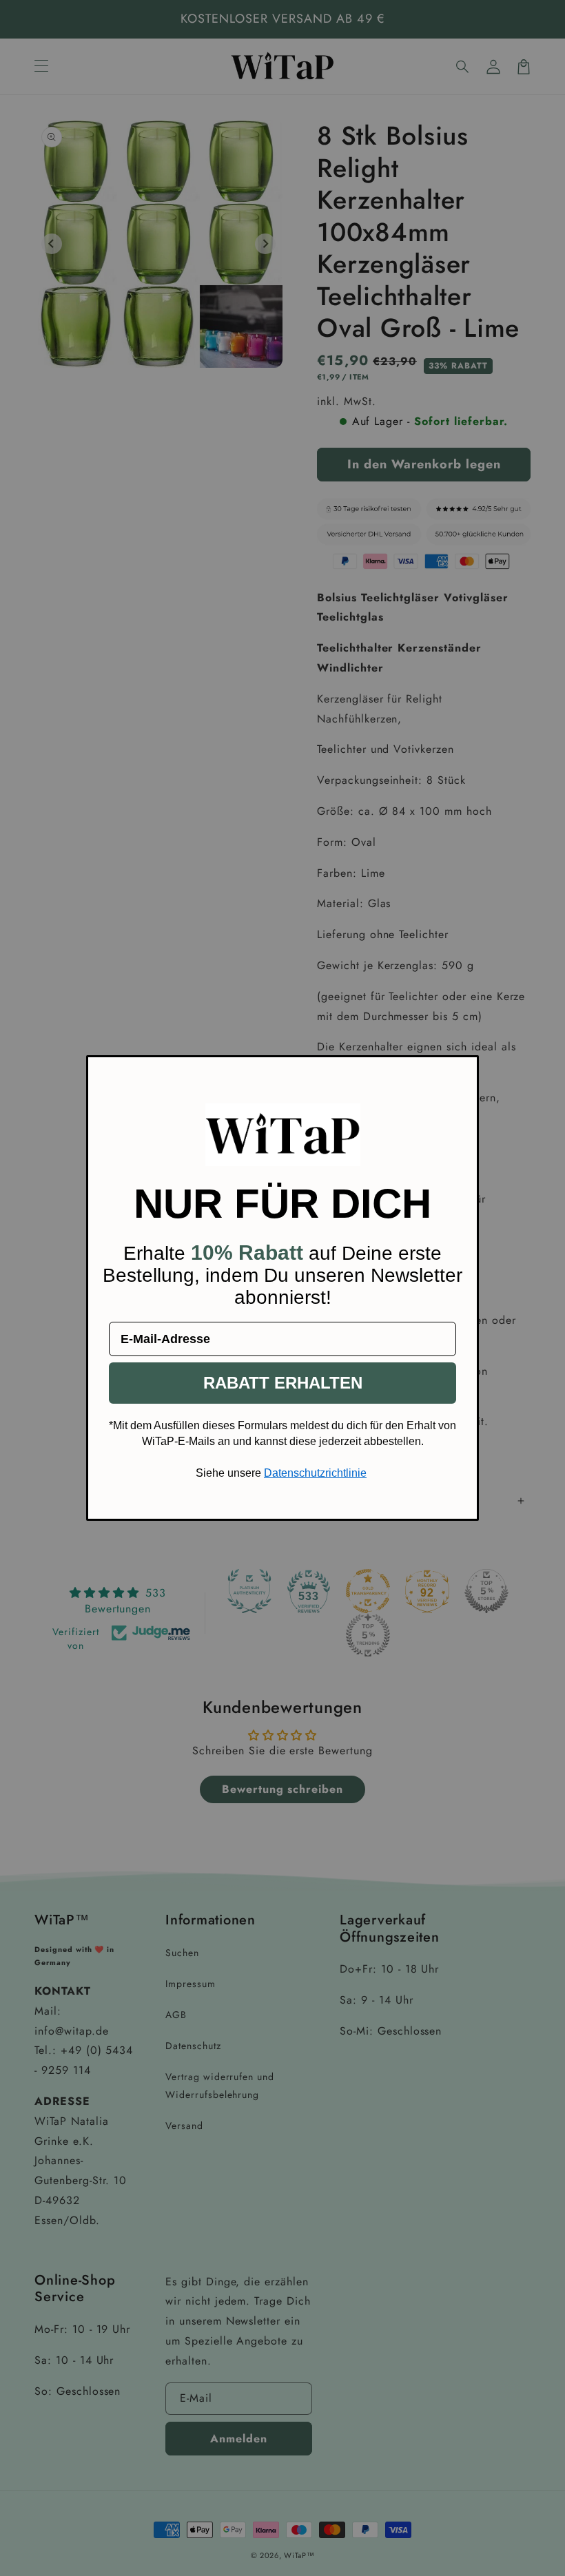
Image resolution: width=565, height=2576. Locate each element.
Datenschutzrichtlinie (315, 1473)
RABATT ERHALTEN (283, 1383)
